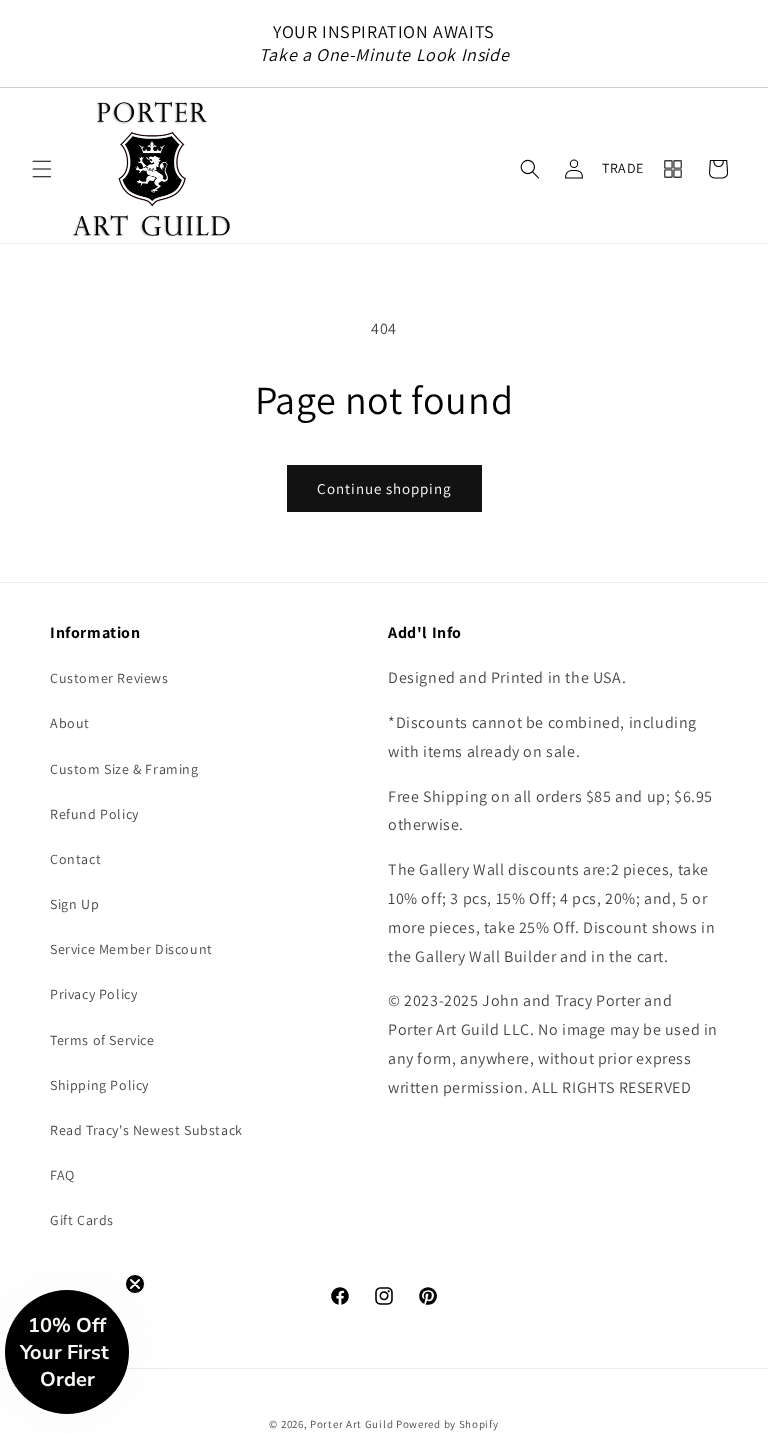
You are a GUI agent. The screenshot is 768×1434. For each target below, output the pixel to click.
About (70, 723)
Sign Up (74, 904)
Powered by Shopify (447, 1424)
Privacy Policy (93, 994)
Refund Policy (94, 814)
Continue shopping (384, 488)
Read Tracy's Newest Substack (146, 1130)
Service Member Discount (131, 949)
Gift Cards (82, 1220)
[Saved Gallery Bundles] (673, 169)
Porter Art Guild (351, 1424)
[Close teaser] (135, 1284)
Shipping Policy (99, 1085)
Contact (75, 859)
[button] (42, 169)
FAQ (62, 1175)
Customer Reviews (109, 678)
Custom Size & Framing (124, 769)
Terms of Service (102, 1040)
